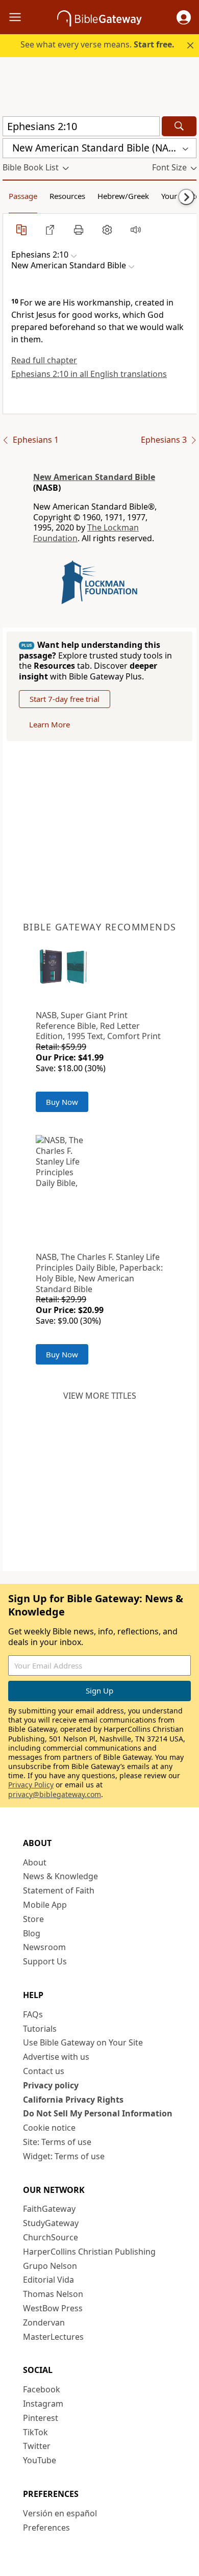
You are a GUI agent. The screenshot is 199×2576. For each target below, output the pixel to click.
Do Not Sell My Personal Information (98, 2113)
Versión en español (60, 2513)
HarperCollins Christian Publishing (89, 2252)
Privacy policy (51, 2085)
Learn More (49, 724)
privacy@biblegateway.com (55, 1794)
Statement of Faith (59, 1890)
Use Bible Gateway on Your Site (83, 2042)
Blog (32, 1933)
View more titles (100, 1396)
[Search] (179, 126)
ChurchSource (51, 2237)
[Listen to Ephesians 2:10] (136, 230)
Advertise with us (56, 2057)
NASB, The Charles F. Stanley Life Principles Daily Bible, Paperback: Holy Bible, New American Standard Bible (99, 1273)
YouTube (40, 2460)
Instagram (43, 2404)
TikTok (35, 2432)
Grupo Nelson (50, 2266)
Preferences (46, 2528)
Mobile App (45, 1905)
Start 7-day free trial (65, 699)
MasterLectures (53, 2337)
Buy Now (62, 1102)
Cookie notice (49, 2128)
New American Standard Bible (94, 477)
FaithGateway (49, 2209)
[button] (184, 17)
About (35, 1862)
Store (33, 1919)
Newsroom (44, 1947)
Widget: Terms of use (64, 2156)
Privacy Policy (31, 1785)
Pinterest (41, 2418)
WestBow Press (53, 2308)
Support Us (45, 1961)
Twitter (37, 2446)
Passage (23, 196)
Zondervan (44, 2322)
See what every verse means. (97, 44)
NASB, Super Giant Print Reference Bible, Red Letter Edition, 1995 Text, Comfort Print (98, 1026)
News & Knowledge (60, 1876)
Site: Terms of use (57, 2142)
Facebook (42, 2389)
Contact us (44, 2071)
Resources (67, 196)
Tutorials (40, 2029)
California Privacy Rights (73, 2100)
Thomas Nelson (53, 2294)
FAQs (33, 2014)
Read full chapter (44, 360)
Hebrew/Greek (123, 196)
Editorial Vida (48, 2280)
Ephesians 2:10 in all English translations (89, 374)
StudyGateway (51, 2223)
